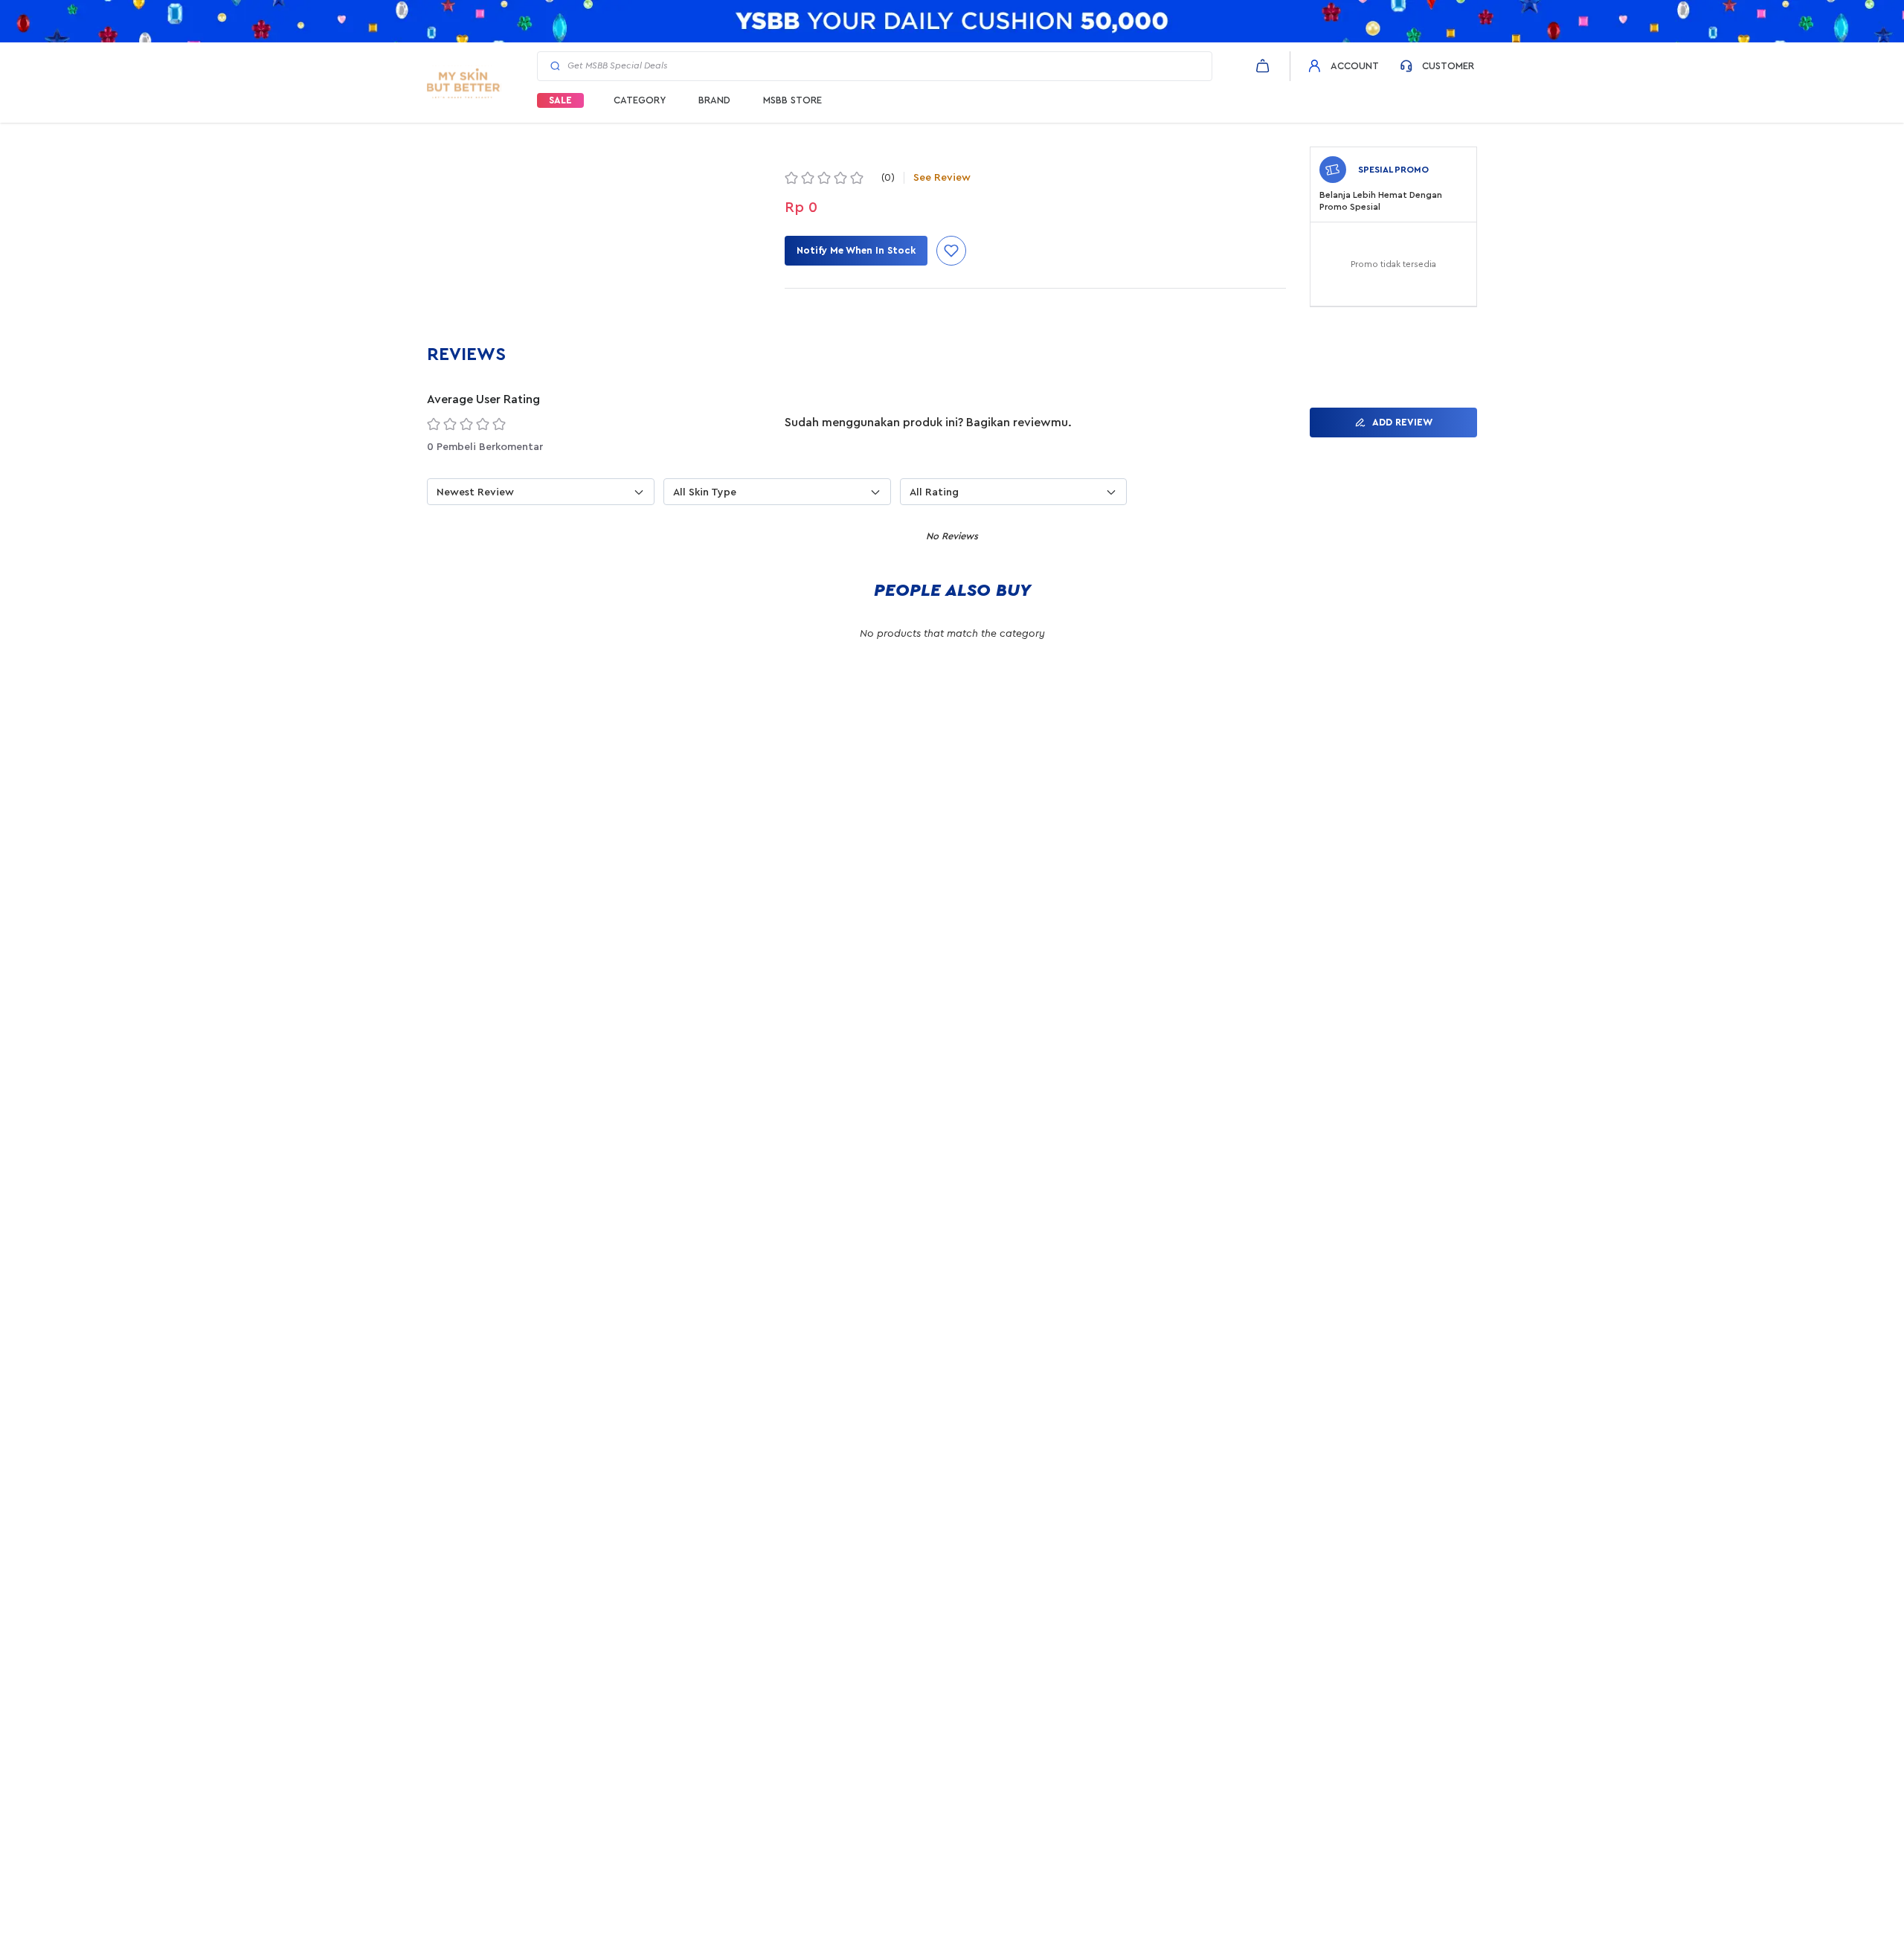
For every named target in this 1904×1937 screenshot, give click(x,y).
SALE (560, 100)
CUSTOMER (1448, 66)
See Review (942, 178)
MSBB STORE (792, 100)
